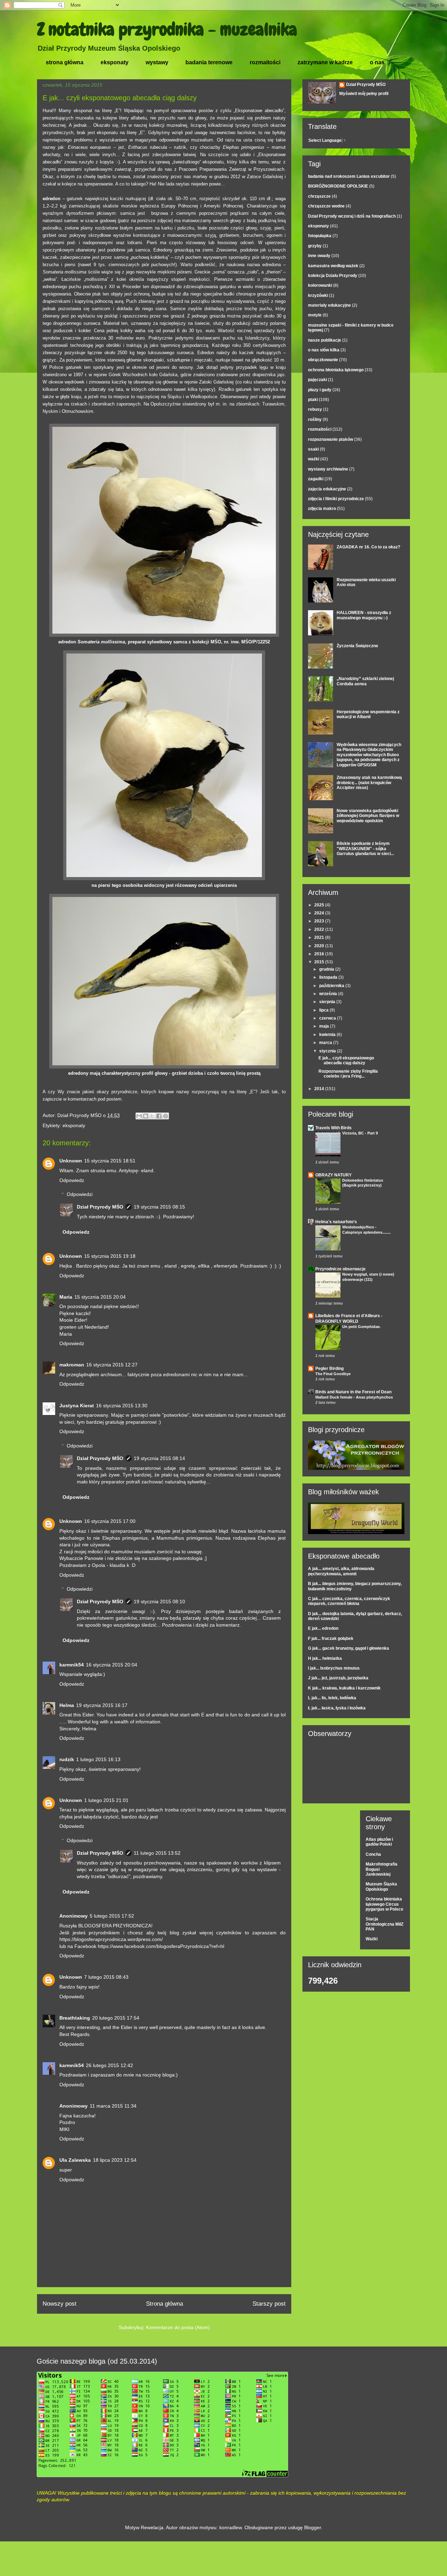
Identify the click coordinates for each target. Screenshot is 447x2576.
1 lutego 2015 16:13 (98, 1759)
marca (326, 1043)
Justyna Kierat (77, 1406)
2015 (320, 962)
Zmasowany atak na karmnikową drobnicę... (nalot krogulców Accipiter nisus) (369, 783)
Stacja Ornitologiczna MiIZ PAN (384, 1924)
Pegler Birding (329, 1369)
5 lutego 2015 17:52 (112, 1916)
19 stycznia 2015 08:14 (159, 1458)
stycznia (328, 1051)
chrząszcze (319, 196)
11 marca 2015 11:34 (113, 2106)
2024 (320, 913)
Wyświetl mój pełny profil (364, 94)
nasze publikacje (325, 340)
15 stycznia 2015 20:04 (100, 1297)
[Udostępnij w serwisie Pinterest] (166, 1116)
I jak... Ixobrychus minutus (334, 1668)
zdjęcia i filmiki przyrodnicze (336, 499)
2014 (320, 1089)
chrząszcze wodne (326, 206)
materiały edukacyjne (329, 305)
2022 (320, 929)
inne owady (319, 256)
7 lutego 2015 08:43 (106, 1977)
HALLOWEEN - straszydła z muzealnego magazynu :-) (364, 615)
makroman (72, 1365)
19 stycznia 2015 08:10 (159, 1601)
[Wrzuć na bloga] (146, 1116)
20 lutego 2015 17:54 (116, 2018)
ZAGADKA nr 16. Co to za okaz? (368, 547)
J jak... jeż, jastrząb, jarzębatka (338, 1678)
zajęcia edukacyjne (327, 489)
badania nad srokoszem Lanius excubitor (349, 176)
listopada (329, 977)
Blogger (313, 2527)
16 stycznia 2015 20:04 (112, 1665)
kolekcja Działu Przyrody (333, 276)
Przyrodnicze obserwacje (340, 1269)
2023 (320, 921)
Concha (373, 1854)
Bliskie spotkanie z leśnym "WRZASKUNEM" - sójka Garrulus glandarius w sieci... (365, 849)
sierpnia (328, 1002)
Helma (67, 1705)
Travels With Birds (334, 1128)
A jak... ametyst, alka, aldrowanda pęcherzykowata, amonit (341, 1571)
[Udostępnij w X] (152, 1116)
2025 (320, 905)
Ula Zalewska (75, 2160)
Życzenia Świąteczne (357, 646)
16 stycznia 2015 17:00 (110, 1521)
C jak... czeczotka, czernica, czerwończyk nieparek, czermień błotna (349, 1601)
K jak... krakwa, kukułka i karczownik (344, 1688)
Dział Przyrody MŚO (100, 1207)
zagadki (316, 479)
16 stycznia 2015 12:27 (112, 1365)
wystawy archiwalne (328, 469)
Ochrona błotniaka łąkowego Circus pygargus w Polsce (384, 1904)
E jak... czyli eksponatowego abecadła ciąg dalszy (346, 1060)
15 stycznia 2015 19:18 (110, 1256)
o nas (377, 62)
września (329, 994)
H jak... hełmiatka (325, 1658)
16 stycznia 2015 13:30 (122, 1406)
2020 (320, 946)
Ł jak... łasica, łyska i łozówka (337, 1708)
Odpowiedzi (80, 1194)
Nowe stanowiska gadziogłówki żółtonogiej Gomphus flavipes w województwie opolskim (368, 816)
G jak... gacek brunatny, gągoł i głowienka (349, 1648)
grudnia (327, 969)
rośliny (315, 419)
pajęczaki (317, 380)
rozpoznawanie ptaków (331, 439)
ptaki (313, 400)
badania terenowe (209, 62)
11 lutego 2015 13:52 (157, 1853)
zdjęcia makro (322, 509)
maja (325, 1026)
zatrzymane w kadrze (325, 62)
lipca (324, 1010)
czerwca (328, 1018)
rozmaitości (265, 62)
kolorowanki (320, 285)
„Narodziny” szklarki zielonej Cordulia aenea (365, 681)
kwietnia (328, 1035)
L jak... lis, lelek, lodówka (332, 1698)
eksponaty (115, 62)
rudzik (67, 1759)
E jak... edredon (323, 1628)
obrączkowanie (323, 360)
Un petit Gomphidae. (361, 1327)
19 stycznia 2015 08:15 (159, 1207)
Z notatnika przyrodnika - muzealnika (167, 29)
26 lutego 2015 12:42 (109, 2065)
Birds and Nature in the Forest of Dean (353, 1392)
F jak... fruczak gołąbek (331, 1639)
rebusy (315, 409)
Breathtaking (75, 2018)
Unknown (71, 1161)
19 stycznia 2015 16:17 (102, 1705)
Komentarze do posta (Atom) (178, 2327)
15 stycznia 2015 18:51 (110, 1161)
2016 (320, 954)
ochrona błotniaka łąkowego (336, 370)
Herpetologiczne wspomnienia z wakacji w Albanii (368, 714)
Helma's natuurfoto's (336, 1222)
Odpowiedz (72, 1180)
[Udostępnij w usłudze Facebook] (159, 1116)
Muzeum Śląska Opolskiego (381, 1887)
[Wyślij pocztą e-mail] (139, 1116)
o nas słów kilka (324, 350)
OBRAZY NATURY (334, 1175)
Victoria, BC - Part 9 (360, 1133)
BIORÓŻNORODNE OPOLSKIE (338, 186)
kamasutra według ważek (333, 266)
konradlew (230, 2527)
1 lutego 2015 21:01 (106, 1800)
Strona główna (164, 2304)
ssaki (313, 449)
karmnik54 (72, 1665)
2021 (320, 937)
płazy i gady (320, 390)
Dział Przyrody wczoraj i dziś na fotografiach (352, 216)
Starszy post (269, 2304)
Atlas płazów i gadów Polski (379, 1842)
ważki (314, 459)
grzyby (315, 246)
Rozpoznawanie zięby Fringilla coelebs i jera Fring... (348, 1074)
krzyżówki (318, 295)
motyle (315, 315)
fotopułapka (320, 236)
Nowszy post (60, 2304)
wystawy (157, 62)
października (332, 986)
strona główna (65, 62)
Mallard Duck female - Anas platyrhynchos (354, 1397)
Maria (66, 1297)
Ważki (372, 1939)
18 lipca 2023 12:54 (115, 2160)
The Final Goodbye (333, 1374)
